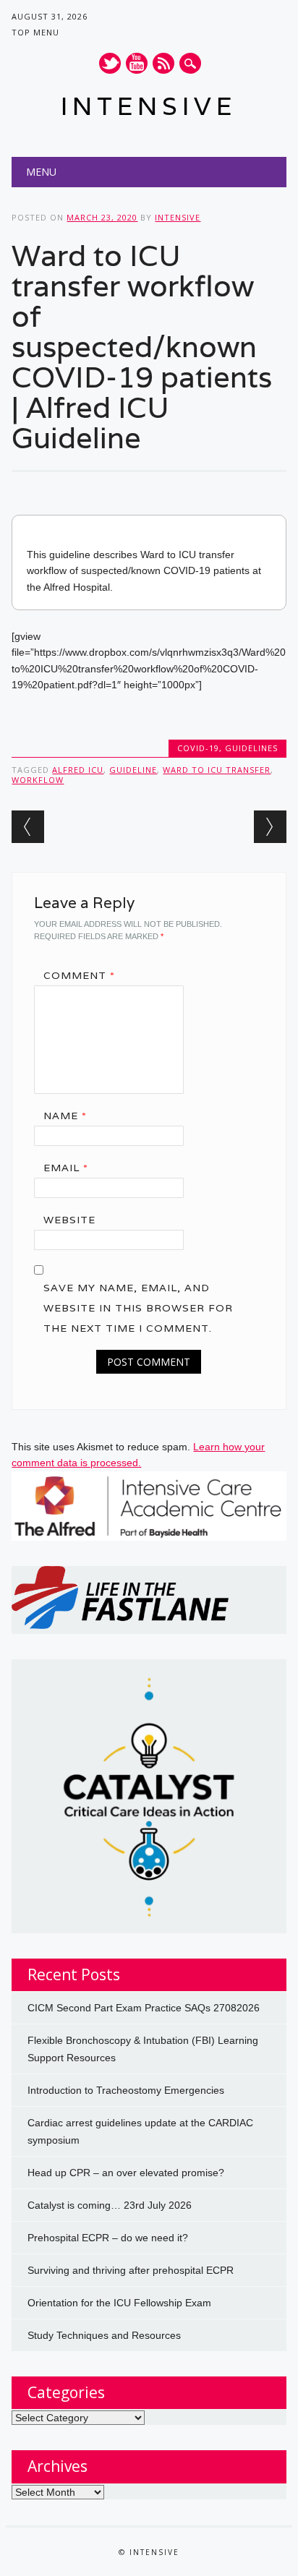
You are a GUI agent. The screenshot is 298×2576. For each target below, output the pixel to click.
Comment (79, 975)
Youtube (137, 63)
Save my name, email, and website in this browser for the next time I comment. (138, 1308)
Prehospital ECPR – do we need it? (108, 2238)
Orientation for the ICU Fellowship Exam (119, 2303)
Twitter (110, 63)
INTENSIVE (149, 106)
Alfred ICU (78, 770)
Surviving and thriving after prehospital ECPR (131, 2270)
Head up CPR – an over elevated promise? (126, 2173)
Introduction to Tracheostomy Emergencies (126, 2090)
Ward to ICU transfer (217, 770)
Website (69, 1220)
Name (65, 1116)
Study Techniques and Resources (104, 2335)
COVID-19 (198, 748)
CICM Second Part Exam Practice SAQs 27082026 (144, 2008)
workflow (38, 780)
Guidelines (251, 748)
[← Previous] (28, 827)
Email (66, 1168)
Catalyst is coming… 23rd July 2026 (110, 2205)
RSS (163, 63)
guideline (133, 770)
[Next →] (270, 827)
